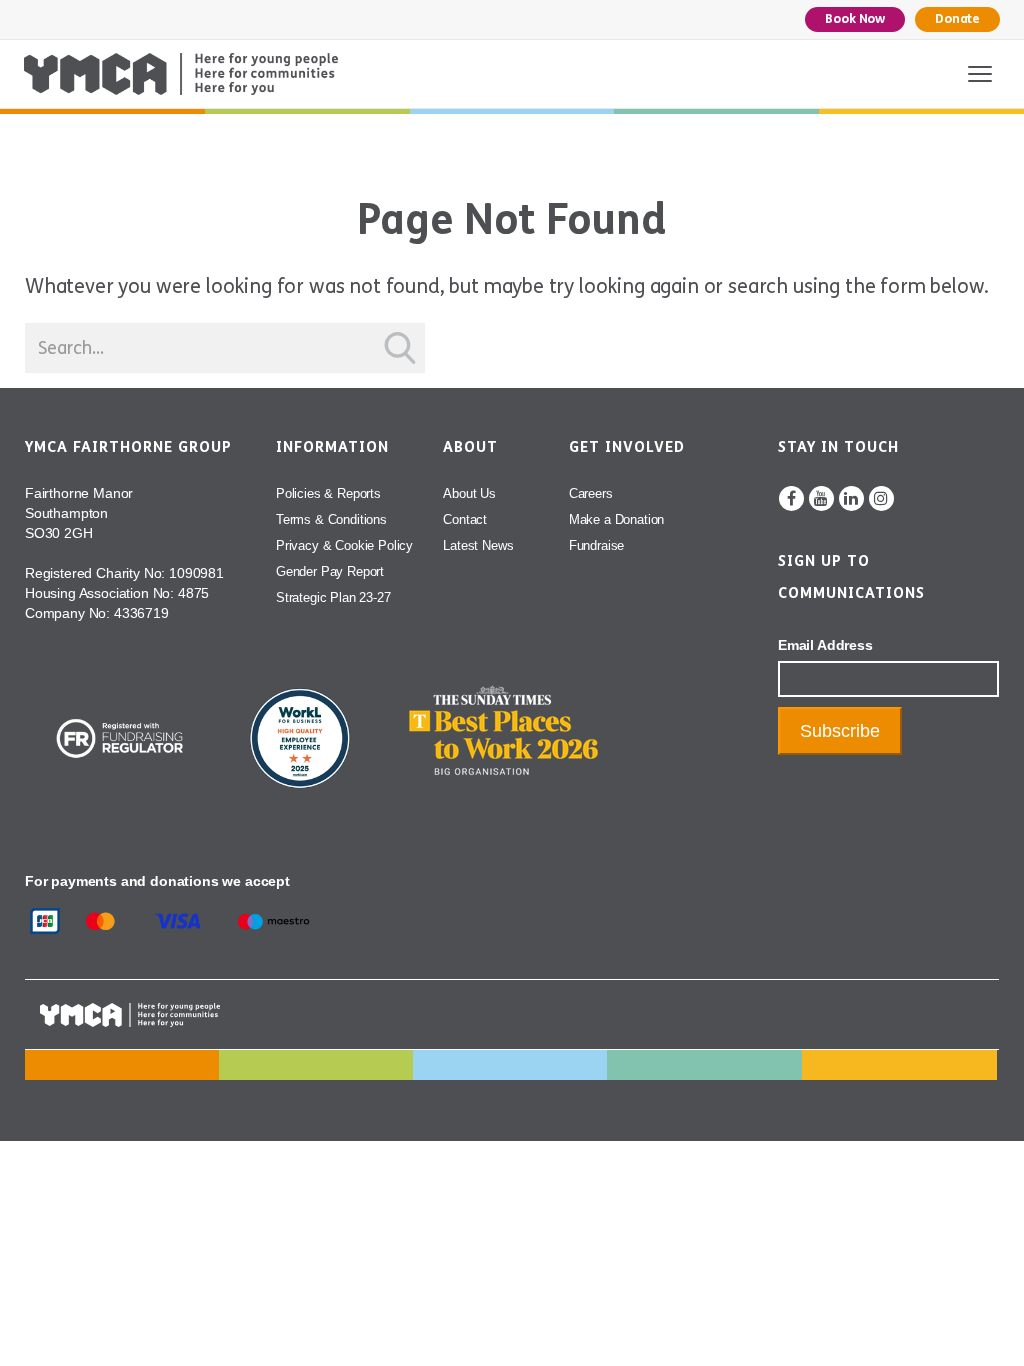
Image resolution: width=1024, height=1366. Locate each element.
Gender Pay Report (330, 571)
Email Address (825, 645)
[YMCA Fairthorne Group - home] (181, 74)
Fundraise (596, 545)
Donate (957, 19)
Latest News (478, 545)
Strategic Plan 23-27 (333, 597)
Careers (591, 493)
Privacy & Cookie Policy (344, 545)
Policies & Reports (328, 493)
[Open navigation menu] (980, 74)
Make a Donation (616, 519)
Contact (465, 519)
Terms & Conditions (331, 519)
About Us (469, 493)
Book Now (855, 19)
